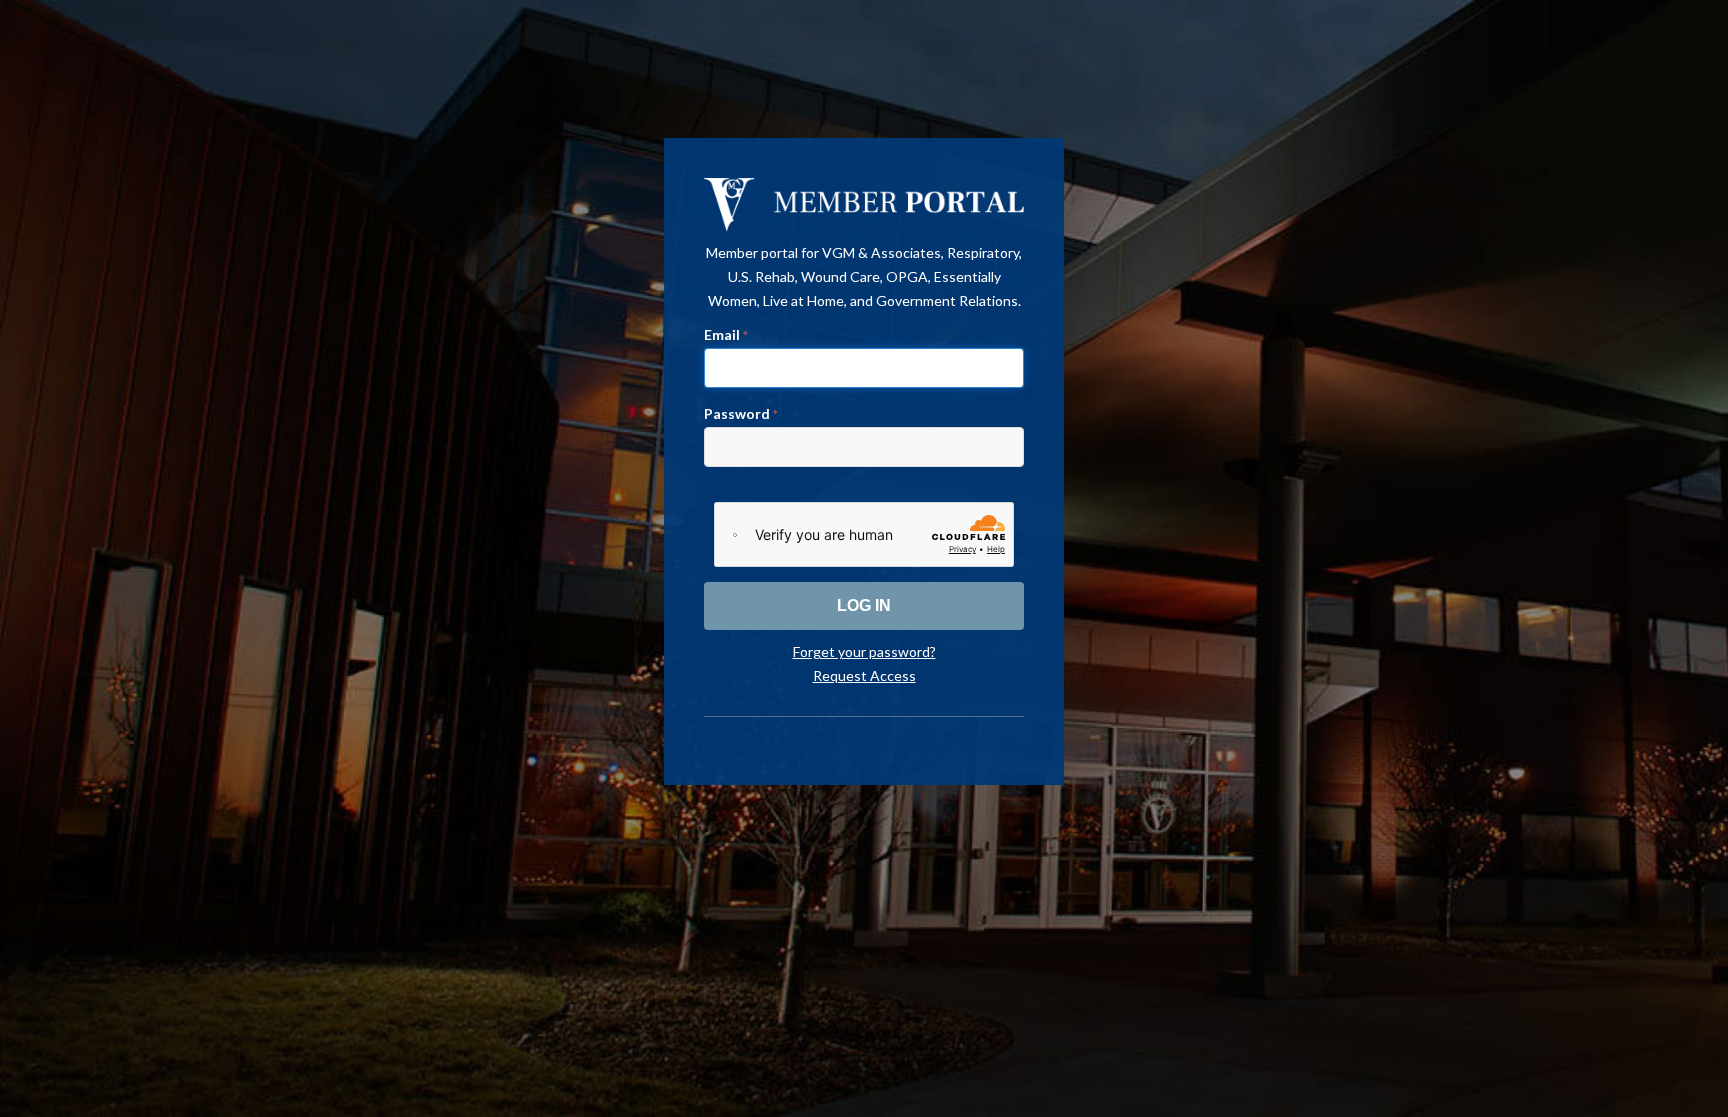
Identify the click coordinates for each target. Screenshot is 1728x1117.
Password (741, 413)
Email (726, 334)
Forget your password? (864, 651)
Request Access (864, 675)
